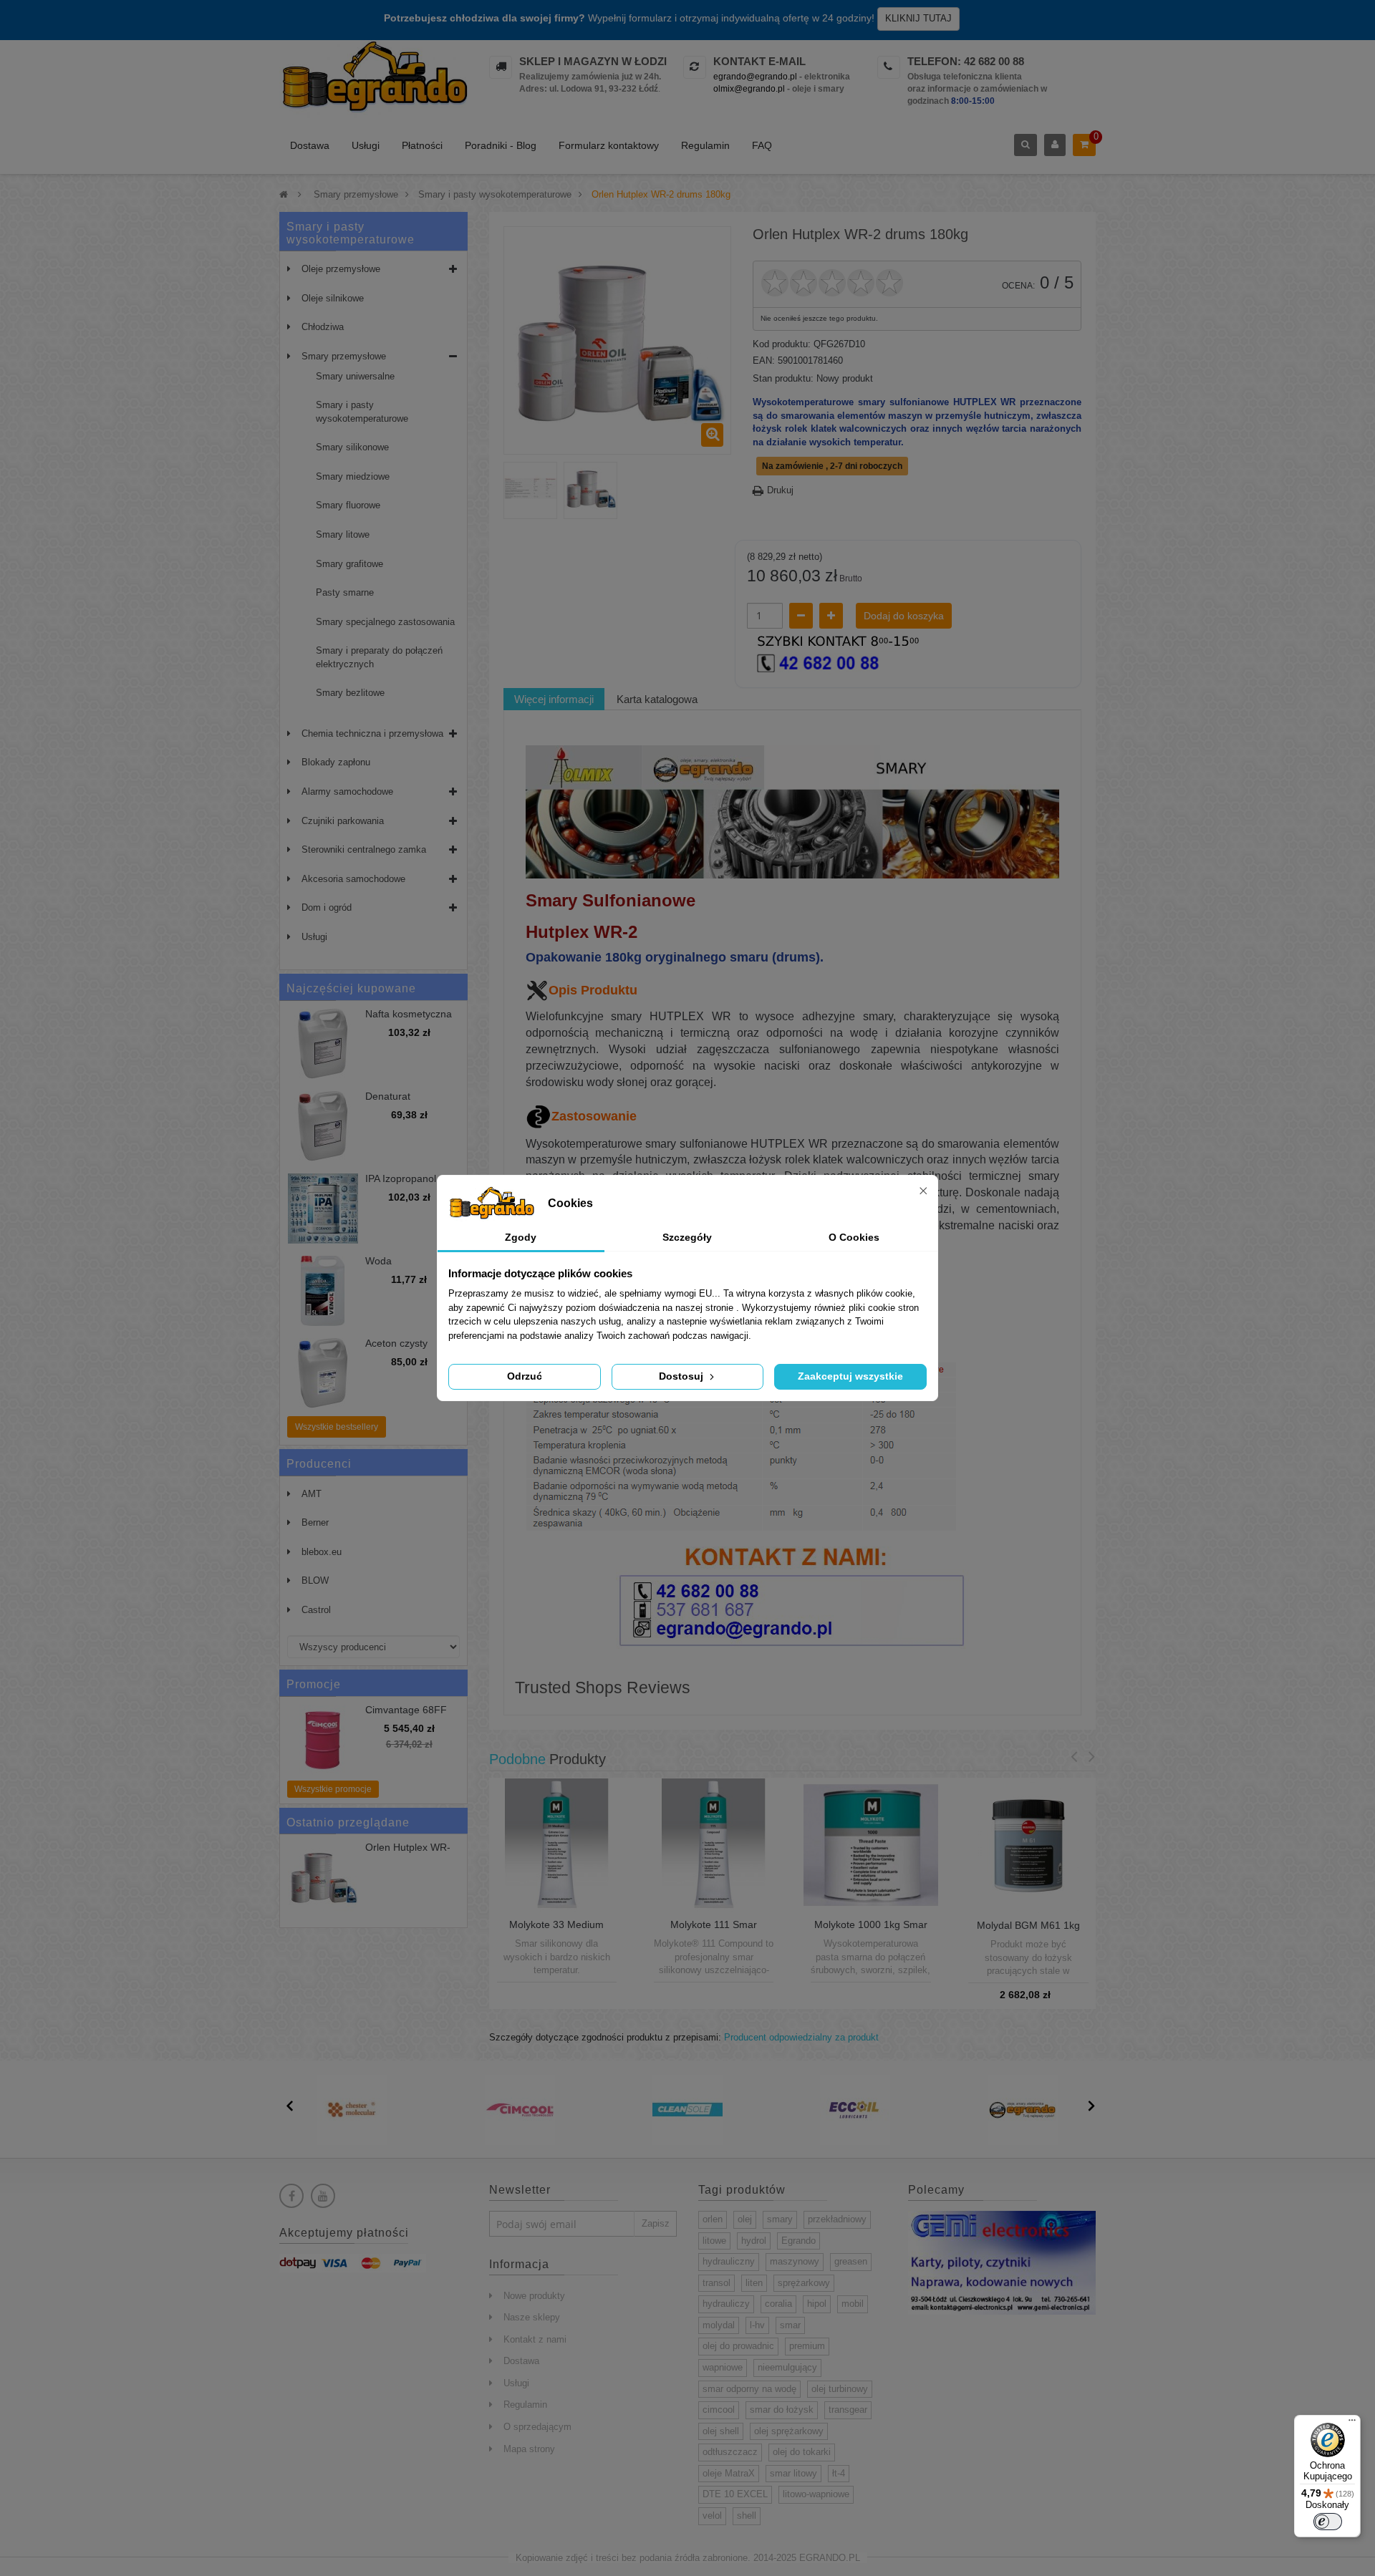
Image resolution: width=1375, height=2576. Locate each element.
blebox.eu (322, 1552)
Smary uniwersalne (355, 376)
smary (780, 2219)
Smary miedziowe (353, 476)
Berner (315, 1522)
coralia (778, 2304)
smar (790, 2325)
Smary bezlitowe (350, 693)
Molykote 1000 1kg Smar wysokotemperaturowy (871, 1930)
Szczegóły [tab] (687, 1237)
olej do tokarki (802, 2452)
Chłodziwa (323, 327)
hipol (817, 2304)
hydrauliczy (726, 2304)
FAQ (762, 145)
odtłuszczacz (730, 2452)
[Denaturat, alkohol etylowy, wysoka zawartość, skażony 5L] (323, 1126)
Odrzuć (525, 1376)
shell (747, 2516)
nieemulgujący (787, 2367)
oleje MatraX (729, 2473)
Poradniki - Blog (501, 145)
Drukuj (780, 490)
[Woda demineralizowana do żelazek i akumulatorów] (323, 1291)
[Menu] (1352, 2424)
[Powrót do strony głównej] (284, 194)
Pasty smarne (345, 592)
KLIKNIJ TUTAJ (918, 18)
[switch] (1328, 2522)
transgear (848, 2410)
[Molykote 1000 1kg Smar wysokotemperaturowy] (870, 1845)
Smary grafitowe (349, 564)
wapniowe (723, 2367)
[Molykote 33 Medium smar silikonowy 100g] (557, 1845)
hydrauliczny (729, 2261)
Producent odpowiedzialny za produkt (801, 2037)
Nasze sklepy (532, 2317)
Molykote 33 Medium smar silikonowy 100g (556, 1930)
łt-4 (839, 2473)
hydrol (754, 2241)
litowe (714, 2241)
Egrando (799, 2241)
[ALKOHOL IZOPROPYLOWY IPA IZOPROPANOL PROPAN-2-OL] (323, 1209)
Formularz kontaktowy (609, 145)
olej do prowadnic (738, 2346)
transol (717, 2283)
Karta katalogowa (657, 699)
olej (745, 2219)
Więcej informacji (554, 699)
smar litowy (793, 2473)
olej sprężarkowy (789, 2431)
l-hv (757, 2325)
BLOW (315, 1580)
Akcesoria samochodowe (353, 879)
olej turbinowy (840, 2389)
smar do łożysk (782, 2410)
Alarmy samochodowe (347, 791)
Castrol (316, 1610)
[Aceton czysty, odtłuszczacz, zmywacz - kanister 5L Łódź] (323, 1373)
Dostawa (310, 145)
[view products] (352, 2110)
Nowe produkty (534, 2296)
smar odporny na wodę (749, 2389)
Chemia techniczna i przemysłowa (372, 733)
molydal (719, 2325)
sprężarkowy (804, 2283)
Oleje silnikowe (333, 298)
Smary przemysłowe (344, 356)
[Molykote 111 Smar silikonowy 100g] (714, 1845)
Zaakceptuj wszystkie (850, 1376)
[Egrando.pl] (373, 79)
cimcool (719, 2410)
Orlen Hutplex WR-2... (408, 1853)
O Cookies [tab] (854, 1237)
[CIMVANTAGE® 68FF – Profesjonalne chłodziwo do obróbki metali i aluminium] (323, 1740)
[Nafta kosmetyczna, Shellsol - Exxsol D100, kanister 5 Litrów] (323, 1044)
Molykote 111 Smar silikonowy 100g (714, 1930)
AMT (312, 1494)
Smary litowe (343, 534)
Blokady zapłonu (336, 762)
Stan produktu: (783, 378)
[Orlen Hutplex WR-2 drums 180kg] (530, 489)
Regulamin (705, 145)
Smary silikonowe (352, 447)
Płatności (422, 145)
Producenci (319, 1464)
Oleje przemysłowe (341, 269)
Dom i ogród (327, 907)
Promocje (314, 1684)
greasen (851, 2261)
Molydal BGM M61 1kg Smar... (1028, 1931)
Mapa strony (529, 2449)
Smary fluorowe (348, 505)
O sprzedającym (537, 2427)
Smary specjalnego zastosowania (385, 622)
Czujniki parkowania (343, 821)
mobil (853, 2304)
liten (754, 2283)
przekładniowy (837, 2219)
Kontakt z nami (535, 2339)
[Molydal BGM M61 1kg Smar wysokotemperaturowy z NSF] (1028, 1845)
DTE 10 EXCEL (735, 2494)
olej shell (721, 2431)
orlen (713, 2219)
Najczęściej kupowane (351, 988)
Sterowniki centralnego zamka (364, 849)
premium (807, 2346)
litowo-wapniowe (816, 2494)
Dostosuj (682, 1376)
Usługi (366, 145)
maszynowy (795, 2261)
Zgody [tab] (521, 1237)
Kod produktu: (782, 344)
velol (712, 2516)
